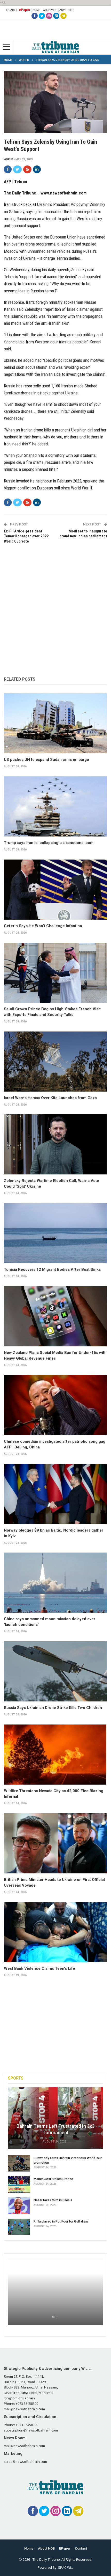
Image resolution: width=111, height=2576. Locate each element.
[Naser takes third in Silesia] (19, 2206)
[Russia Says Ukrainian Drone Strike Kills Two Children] (55, 1671)
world (9, 159)
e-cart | (11, 10)
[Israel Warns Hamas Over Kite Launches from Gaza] (55, 1062)
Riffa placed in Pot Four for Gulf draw (61, 2221)
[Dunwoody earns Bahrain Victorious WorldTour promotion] (19, 2163)
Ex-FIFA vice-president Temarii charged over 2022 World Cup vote (26, 536)
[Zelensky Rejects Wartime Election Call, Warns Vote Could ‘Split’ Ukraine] (55, 1144)
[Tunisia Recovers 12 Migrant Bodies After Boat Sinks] (55, 1233)
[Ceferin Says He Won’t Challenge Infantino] (55, 890)
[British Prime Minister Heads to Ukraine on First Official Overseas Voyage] (55, 1843)
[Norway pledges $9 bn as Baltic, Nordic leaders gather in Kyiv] (55, 1494)
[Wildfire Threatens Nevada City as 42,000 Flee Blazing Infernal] (55, 1755)
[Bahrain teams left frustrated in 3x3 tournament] (55, 2118)
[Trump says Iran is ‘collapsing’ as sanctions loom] (55, 806)
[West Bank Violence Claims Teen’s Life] (55, 1932)
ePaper (25, 10)
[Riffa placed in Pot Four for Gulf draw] (19, 2227)
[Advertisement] (55, 605)
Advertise (67, 10)
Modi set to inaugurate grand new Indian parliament (83, 534)
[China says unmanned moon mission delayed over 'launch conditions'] (55, 1583)
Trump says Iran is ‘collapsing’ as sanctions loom (49, 843)
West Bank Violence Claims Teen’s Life (39, 1968)
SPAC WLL (66, 2567)
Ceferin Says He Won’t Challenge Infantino (43, 926)
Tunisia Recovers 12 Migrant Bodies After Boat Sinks (52, 1269)
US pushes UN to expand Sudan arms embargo (46, 760)
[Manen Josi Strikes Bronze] (19, 2184)
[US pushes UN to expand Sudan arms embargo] (55, 723)
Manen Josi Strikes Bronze (53, 2179)
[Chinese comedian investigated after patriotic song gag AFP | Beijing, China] (55, 1405)
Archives (50, 10)
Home (36, 10)
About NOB (46, 2548)
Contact (81, 2548)
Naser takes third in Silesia (53, 2200)
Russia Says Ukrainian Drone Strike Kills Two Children (53, 1708)
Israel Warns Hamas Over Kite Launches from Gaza (50, 1098)
